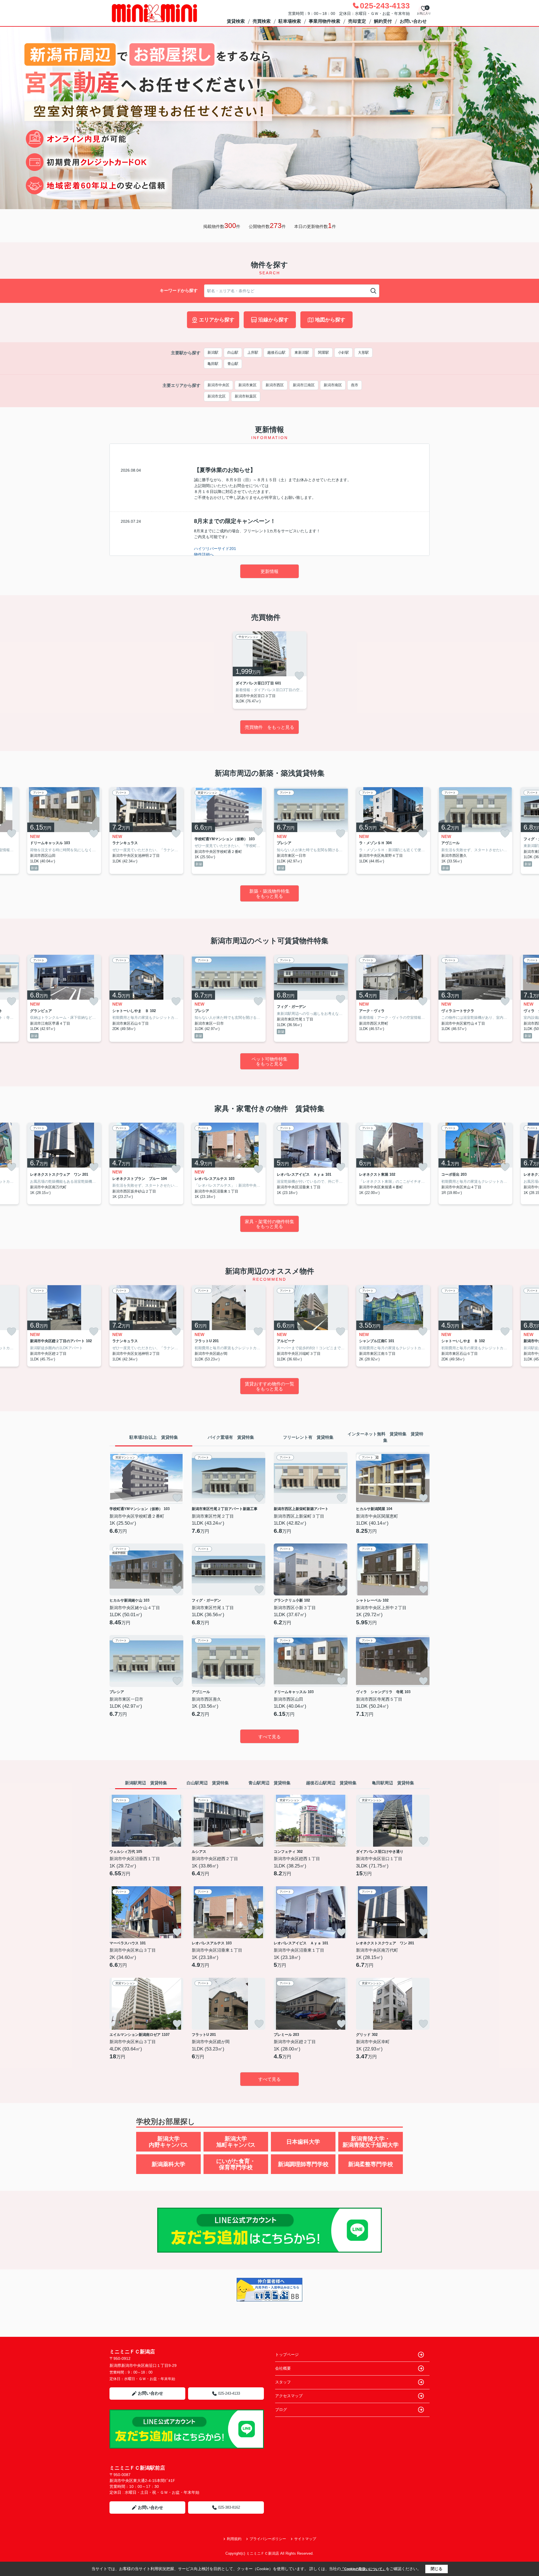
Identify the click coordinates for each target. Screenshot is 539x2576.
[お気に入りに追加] (299, 676)
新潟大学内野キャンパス (168, 2142)
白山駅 (233, 352)
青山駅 (233, 364)
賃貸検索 (236, 21)
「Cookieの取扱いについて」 (363, 2569)
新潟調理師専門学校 (303, 2164)
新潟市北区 (217, 396)
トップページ (287, 2355)
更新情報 (269, 571)
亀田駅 (213, 364)
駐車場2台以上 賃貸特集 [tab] (154, 1437)
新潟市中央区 (218, 385)
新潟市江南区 (304, 385)
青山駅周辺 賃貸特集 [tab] (269, 1783)
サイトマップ (305, 2539)
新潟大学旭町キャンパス (236, 2142)
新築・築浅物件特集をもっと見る (269, 894)
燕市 (355, 385)
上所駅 (253, 352)
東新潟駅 (302, 352)
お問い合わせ (413, 21)
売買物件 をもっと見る (269, 727)
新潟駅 (213, 352)
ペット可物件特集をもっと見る (269, 1062)
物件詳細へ (204, 554)
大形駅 (363, 352)
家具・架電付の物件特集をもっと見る (269, 1224)
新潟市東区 (247, 385)
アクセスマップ (289, 2396)
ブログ (281, 2410)
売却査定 (357, 21)
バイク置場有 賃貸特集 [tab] (231, 1437)
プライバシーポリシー (268, 2539)
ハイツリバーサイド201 (215, 549)
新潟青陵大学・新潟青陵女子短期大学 (371, 2142)
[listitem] (270, 670)
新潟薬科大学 (168, 2164)
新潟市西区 (275, 385)
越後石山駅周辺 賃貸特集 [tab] (331, 1783)
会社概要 (283, 2368)
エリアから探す (217, 320)
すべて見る (269, 1737)
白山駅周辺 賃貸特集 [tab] (208, 1783)
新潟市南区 (333, 385)
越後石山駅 (276, 352)
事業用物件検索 (325, 21)
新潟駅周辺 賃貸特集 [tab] (146, 1783)
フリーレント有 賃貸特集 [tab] (308, 1437)
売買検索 (262, 21)
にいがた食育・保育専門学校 (236, 2164)
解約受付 (383, 21)
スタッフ (283, 2382)
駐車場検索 (290, 21)
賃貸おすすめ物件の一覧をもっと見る (269, 1386)
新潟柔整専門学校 (371, 2164)
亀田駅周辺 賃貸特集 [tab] (393, 1783)
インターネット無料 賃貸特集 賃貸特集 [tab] (385, 1437)
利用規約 (234, 2539)
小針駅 (343, 352)
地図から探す (330, 320)
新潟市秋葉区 (246, 396)
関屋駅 (324, 352)
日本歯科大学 (303, 2142)
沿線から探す (273, 320)
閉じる (437, 2569)
